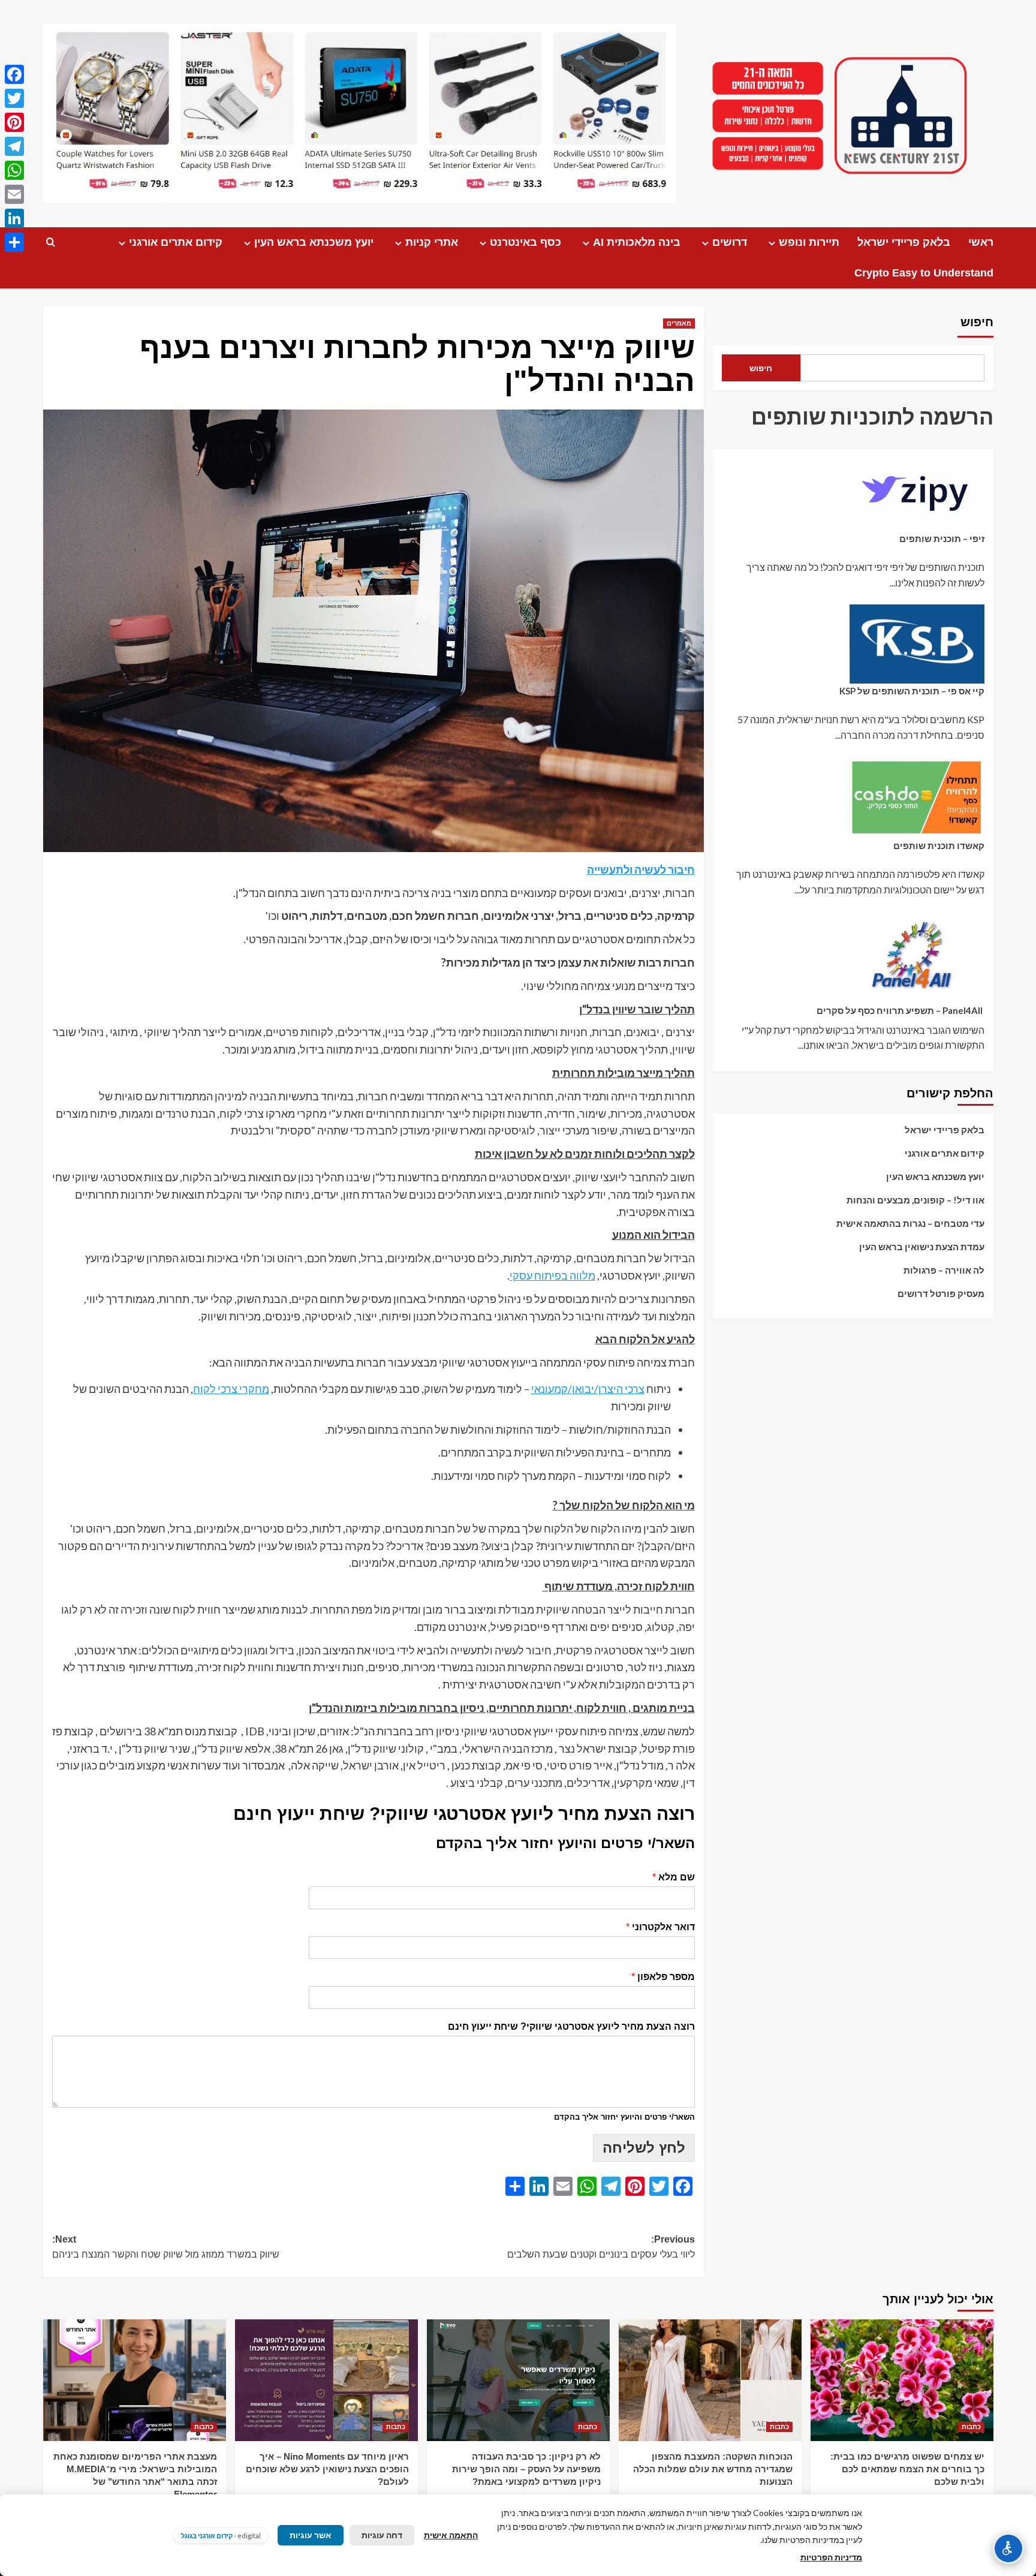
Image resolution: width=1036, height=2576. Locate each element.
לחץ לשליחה (644, 2148)
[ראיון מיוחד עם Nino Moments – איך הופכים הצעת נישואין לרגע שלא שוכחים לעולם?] (326, 2380)
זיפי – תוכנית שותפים (942, 538)
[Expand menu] (772, 243)
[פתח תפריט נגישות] (1008, 2548)
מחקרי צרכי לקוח (231, 1389)
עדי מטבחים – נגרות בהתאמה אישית (910, 1223)
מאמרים (679, 323)
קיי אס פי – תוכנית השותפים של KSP (912, 691)
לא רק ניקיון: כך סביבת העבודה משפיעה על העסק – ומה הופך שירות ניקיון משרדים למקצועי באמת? (526, 2469)
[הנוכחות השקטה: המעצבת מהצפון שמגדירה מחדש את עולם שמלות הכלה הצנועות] (710, 2380)
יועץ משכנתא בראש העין (314, 242)
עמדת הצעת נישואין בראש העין (922, 1247)
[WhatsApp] (14, 170)
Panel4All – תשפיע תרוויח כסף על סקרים (901, 1010)
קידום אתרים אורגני (176, 242)
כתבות (971, 2427)
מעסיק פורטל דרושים (941, 1293)
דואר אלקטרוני (660, 1927)
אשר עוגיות (311, 2535)
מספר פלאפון (663, 1977)
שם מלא (674, 1877)
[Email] (14, 194)
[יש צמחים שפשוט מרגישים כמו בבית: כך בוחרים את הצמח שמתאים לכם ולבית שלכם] (902, 2380)
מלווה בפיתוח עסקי (552, 1275)
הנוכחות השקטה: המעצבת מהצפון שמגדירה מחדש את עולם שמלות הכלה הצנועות (713, 2469)
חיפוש (977, 322)
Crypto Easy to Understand (924, 273)
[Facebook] (14, 74)
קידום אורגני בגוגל (207, 2536)
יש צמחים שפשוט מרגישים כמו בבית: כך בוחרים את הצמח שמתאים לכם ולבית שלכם (907, 2469)
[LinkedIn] (14, 218)
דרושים (730, 242)
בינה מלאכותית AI (637, 242)
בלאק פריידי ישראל (904, 242)
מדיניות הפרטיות (831, 2557)
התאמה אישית (451, 2535)
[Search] (51, 243)
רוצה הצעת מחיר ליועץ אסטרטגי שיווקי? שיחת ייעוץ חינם (571, 2026)
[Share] (14, 242)
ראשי (981, 242)
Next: (166, 2247)
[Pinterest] (14, 122)
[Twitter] (14, 98)
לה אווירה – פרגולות (944, 1270)
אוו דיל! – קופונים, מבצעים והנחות (915, 1200)
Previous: (601, 2247)
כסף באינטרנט (525, 242)
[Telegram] (14, 146)
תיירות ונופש (809, 242)
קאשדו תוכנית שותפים (939, 845)
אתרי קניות (432, 242)
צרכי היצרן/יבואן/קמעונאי (588, 1389)
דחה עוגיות (382, 2535)
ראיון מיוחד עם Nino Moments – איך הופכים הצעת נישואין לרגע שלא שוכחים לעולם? (327, 2469)
